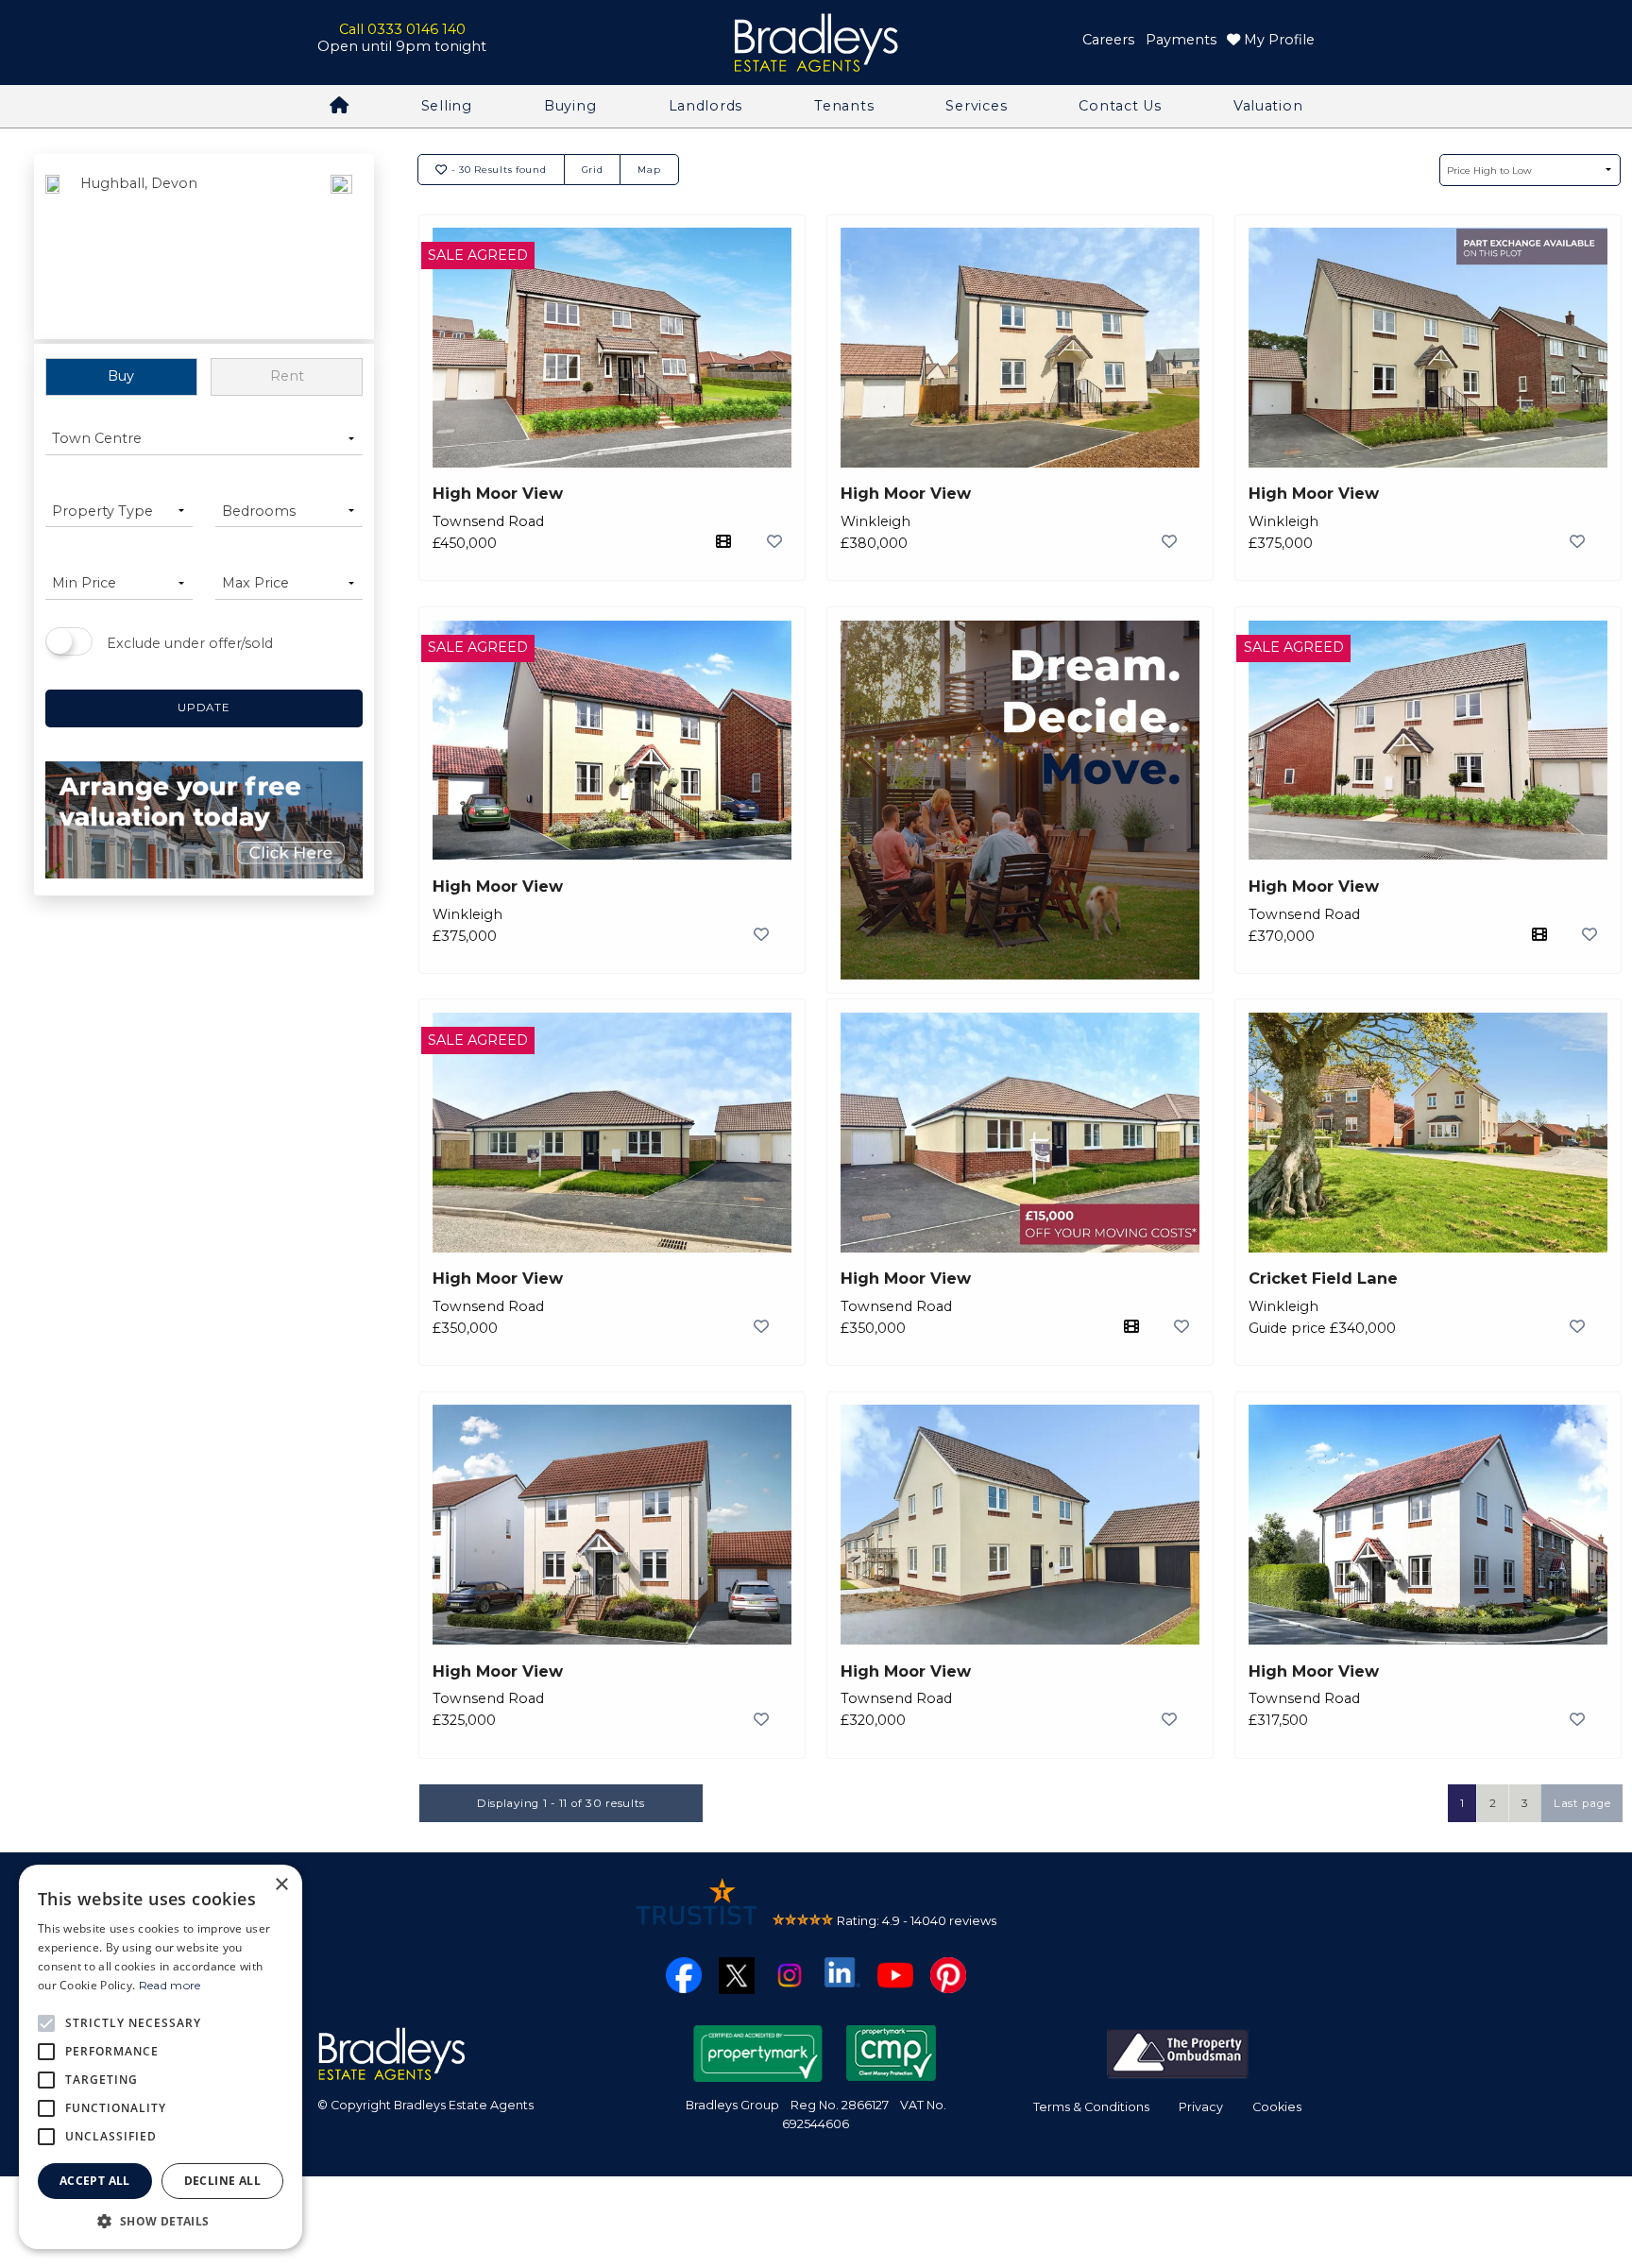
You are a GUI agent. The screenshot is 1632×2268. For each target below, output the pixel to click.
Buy (121, 376)
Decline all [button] (222, 2181)
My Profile (1277, 40)
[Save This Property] (774, 541)
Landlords (705, 106)
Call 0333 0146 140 (402, 29)
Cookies (1277, 2107)
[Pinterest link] (948, 1973)
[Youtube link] (895, 1973)
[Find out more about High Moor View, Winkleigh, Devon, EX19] (1020, 346)
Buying (570, 106)
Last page (1582, 1803)
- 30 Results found (497, 169)
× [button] (281, 1885)
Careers (1108, 40)
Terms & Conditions (1091, 2107)
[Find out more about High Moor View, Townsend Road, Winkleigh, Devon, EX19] (612, 346)
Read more (170, 1985)
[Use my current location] (341, 248)
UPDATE (204, 708)
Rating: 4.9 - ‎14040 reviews (917, 1920)
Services (976, 106)
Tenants (844, 106)
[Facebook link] (684, 1973)
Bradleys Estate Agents (816, 43)
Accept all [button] (95, 2181)
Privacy (1201, 2107)
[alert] (161, 2057)
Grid (593, 169)
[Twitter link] (737, 1974)
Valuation (1268, 106)
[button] (161, 2221)
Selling (447, 106)
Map (649, 169)
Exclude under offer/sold (190, 643)
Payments (1181, 40)
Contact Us (1120, 106)
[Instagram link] (790, 1973)
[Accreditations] (1178, 2052)
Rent (287, 376)
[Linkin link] (842, 1971)
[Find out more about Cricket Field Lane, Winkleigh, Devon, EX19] (1428, 1131)
